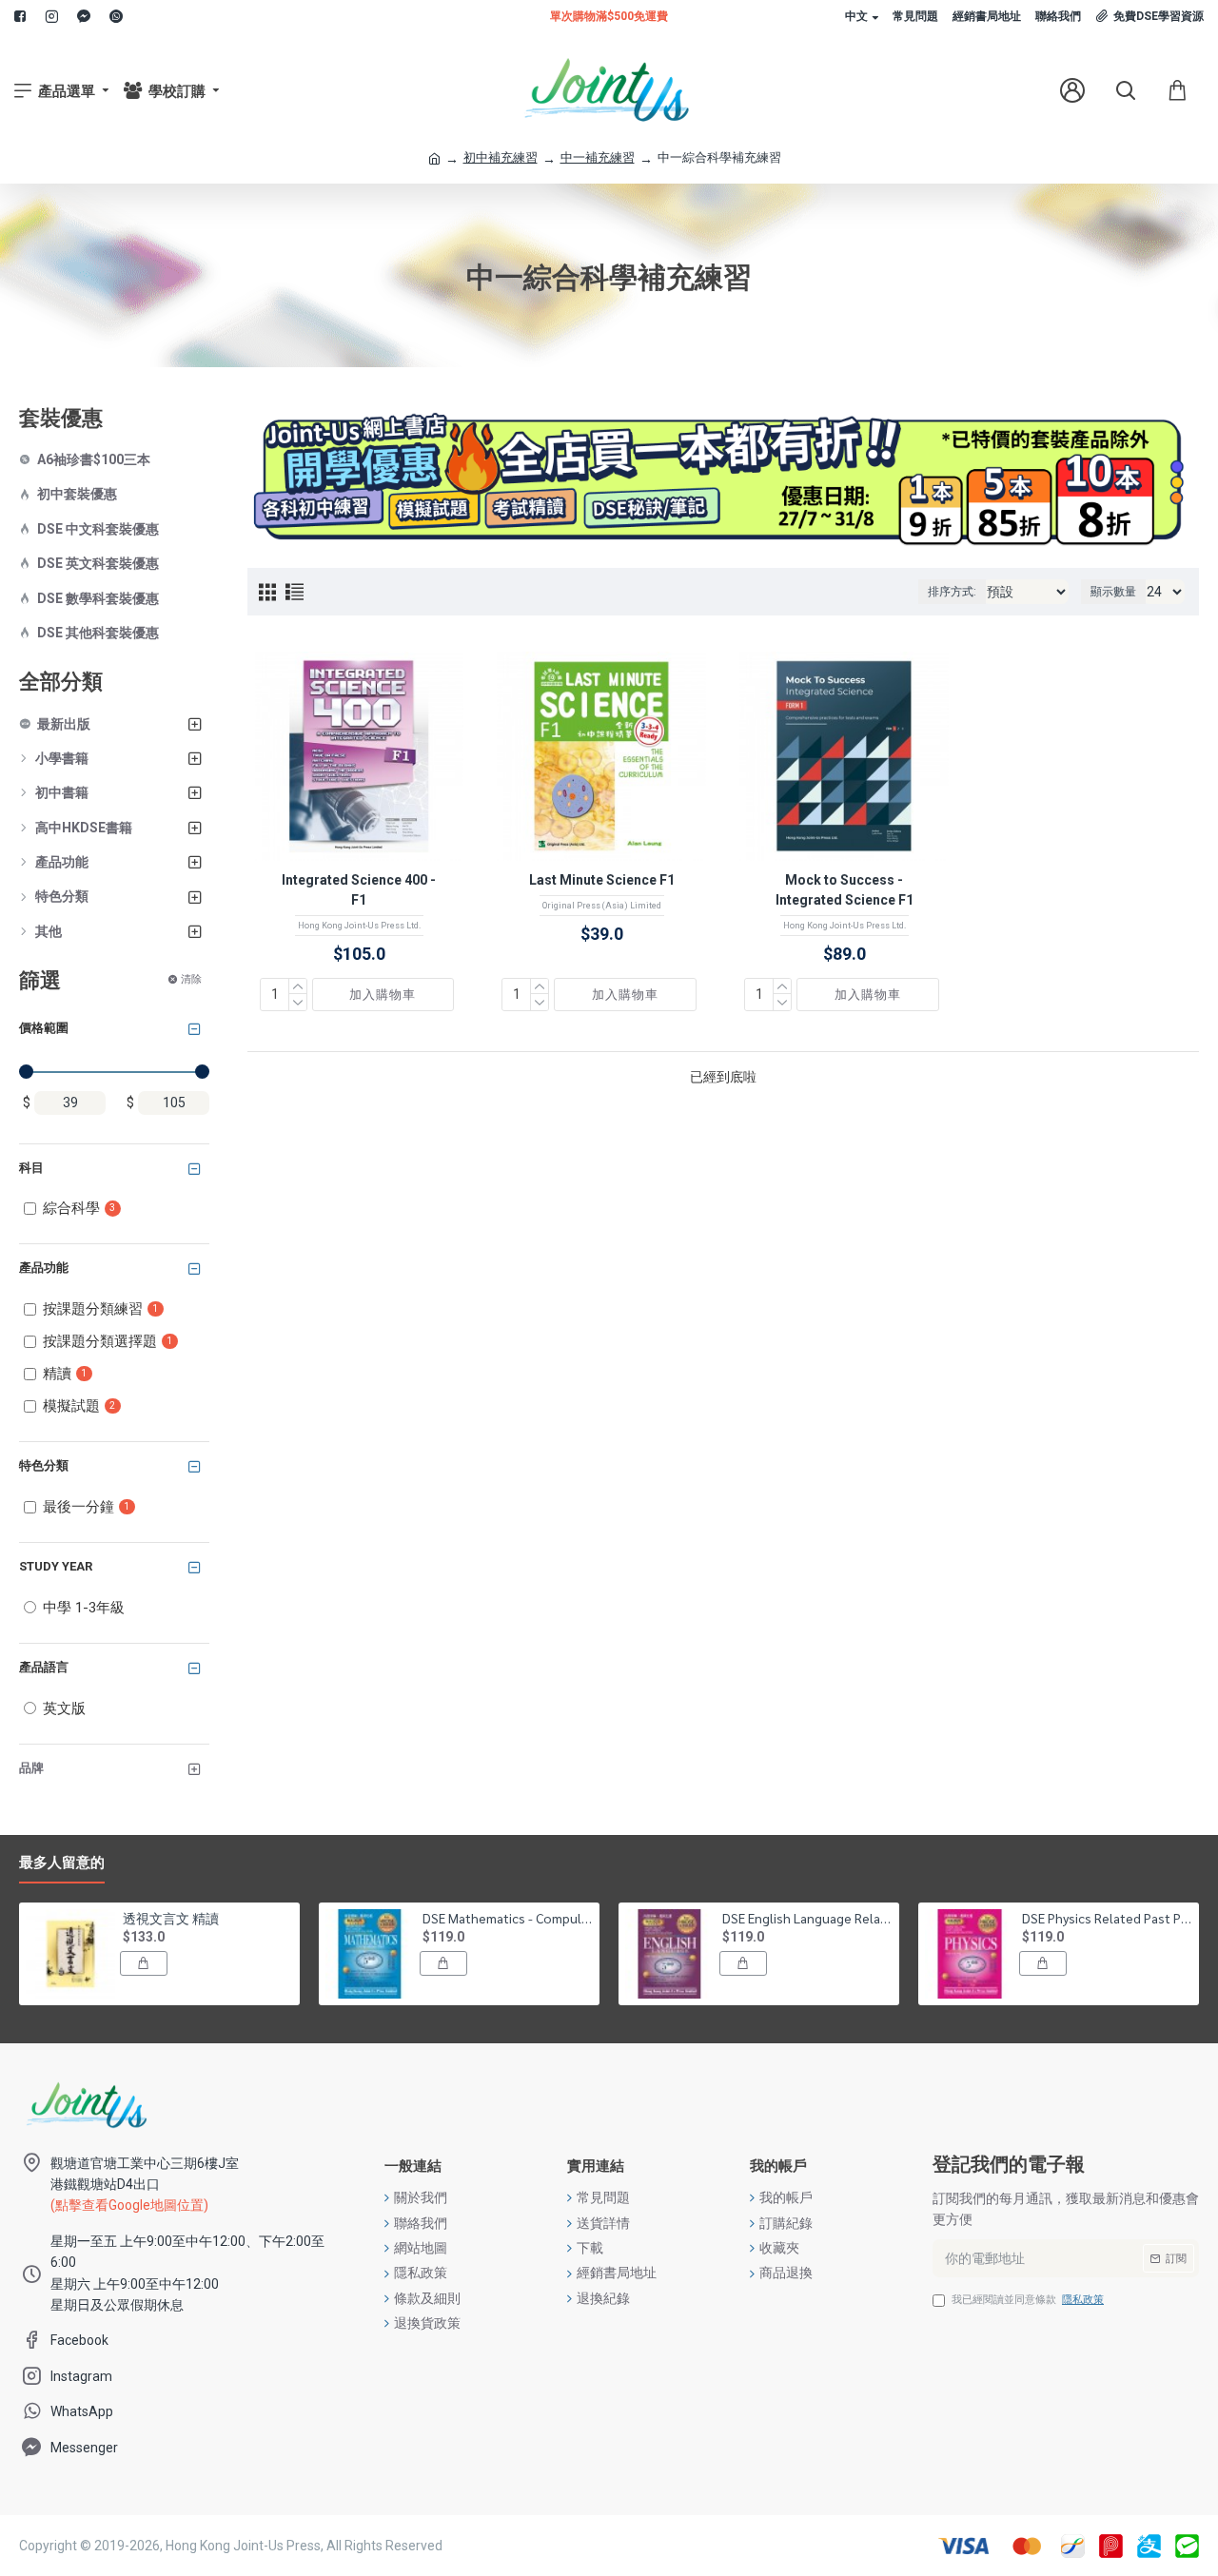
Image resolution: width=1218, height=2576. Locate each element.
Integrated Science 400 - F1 (359, 890)
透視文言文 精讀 (171, 1918)
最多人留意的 (62, 1863)
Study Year (56, 1566)
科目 (31, 1168)
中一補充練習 (598, 157)
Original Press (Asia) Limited (602, 906)
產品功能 (44, 1268)
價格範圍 (44, 1028)
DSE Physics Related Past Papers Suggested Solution (1107, 1918)
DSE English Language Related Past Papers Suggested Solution (807, 1918)
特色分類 (44, 1465)
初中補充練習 (501, 157)
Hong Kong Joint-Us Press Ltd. (359, 926)
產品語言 (44, 1667)
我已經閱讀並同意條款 (1028, 2300)
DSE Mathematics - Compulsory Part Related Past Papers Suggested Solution (508, 1918)
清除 (191, 979)
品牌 (31, 1768)
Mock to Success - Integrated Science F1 (845, 890)
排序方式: (952, 592)
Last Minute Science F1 (602, 880)
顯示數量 (1113, 592)
